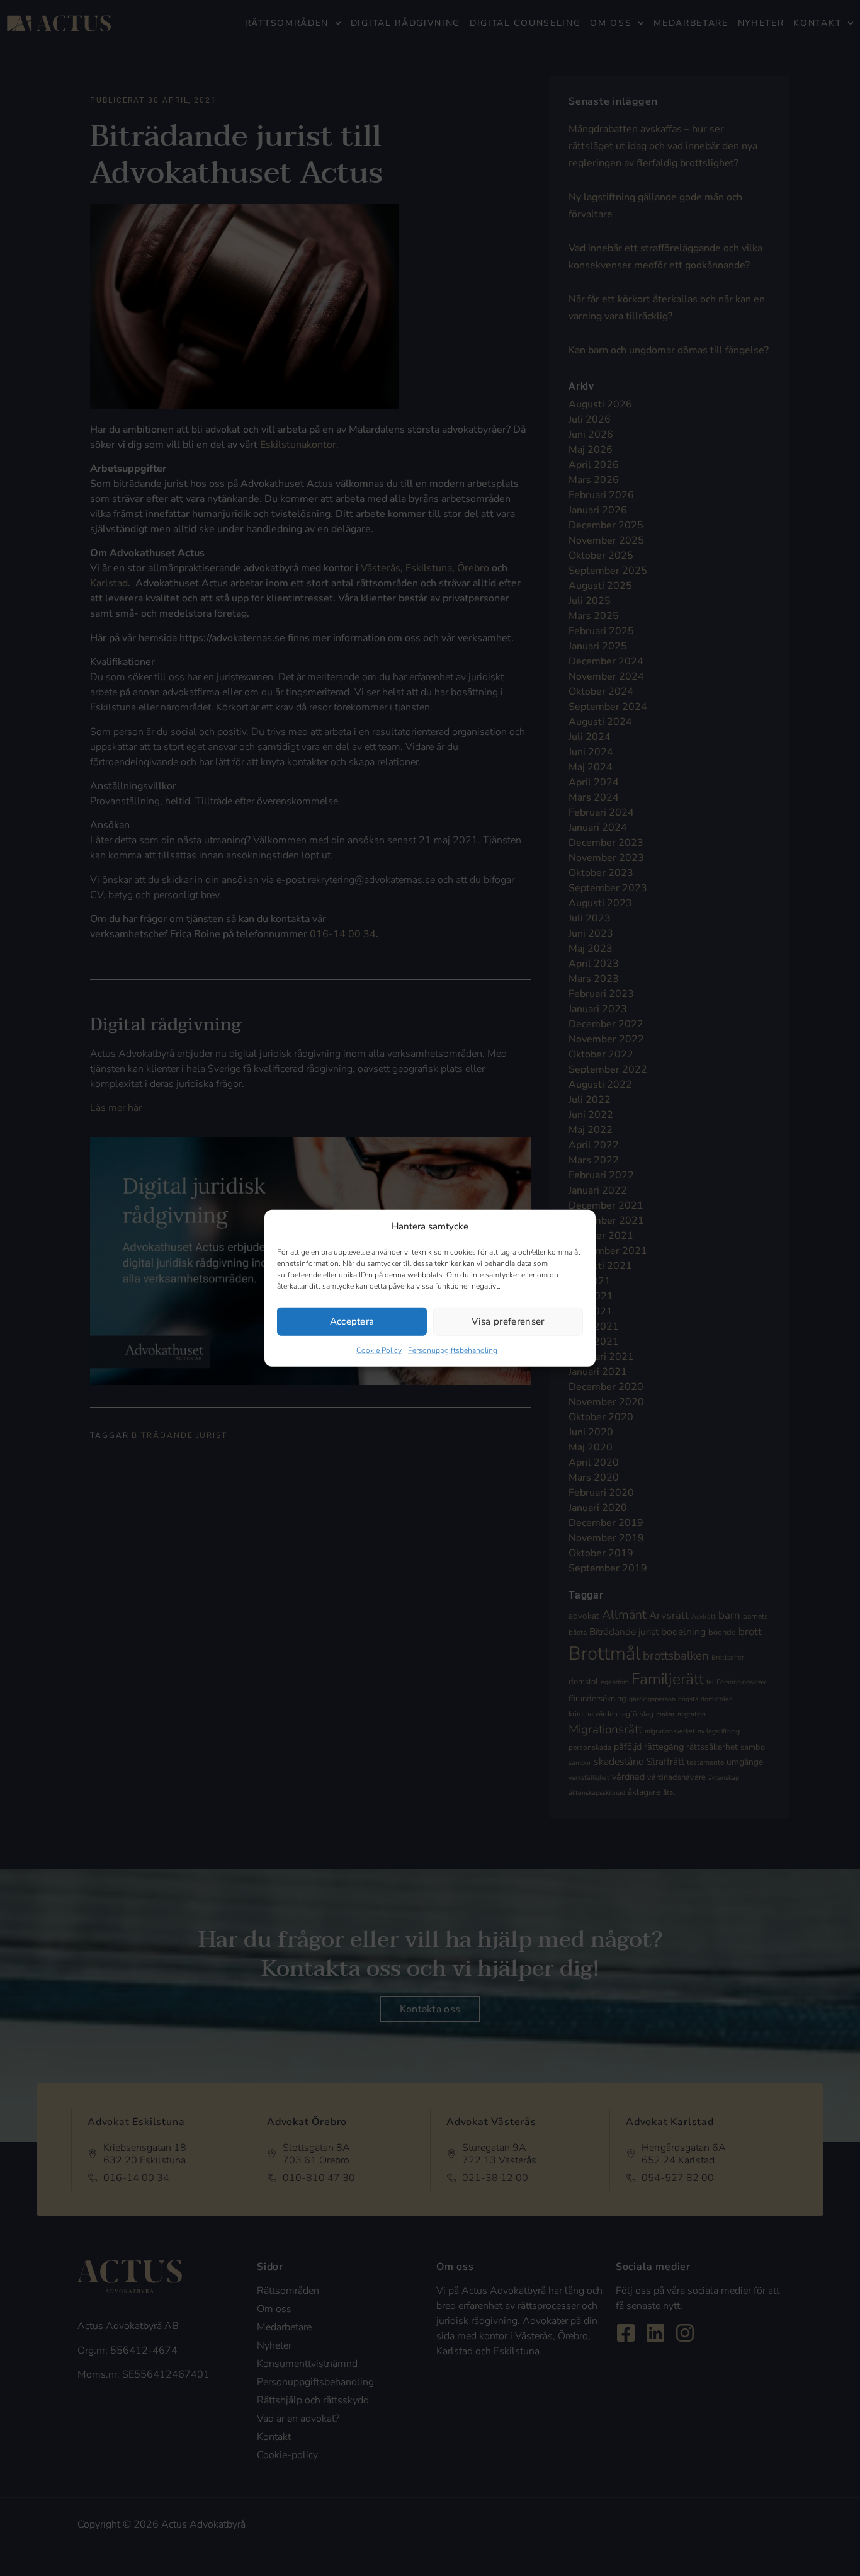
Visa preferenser (508, 1321)
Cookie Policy (379, 1350)
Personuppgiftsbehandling (453, 1350)
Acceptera (352, 1321)
